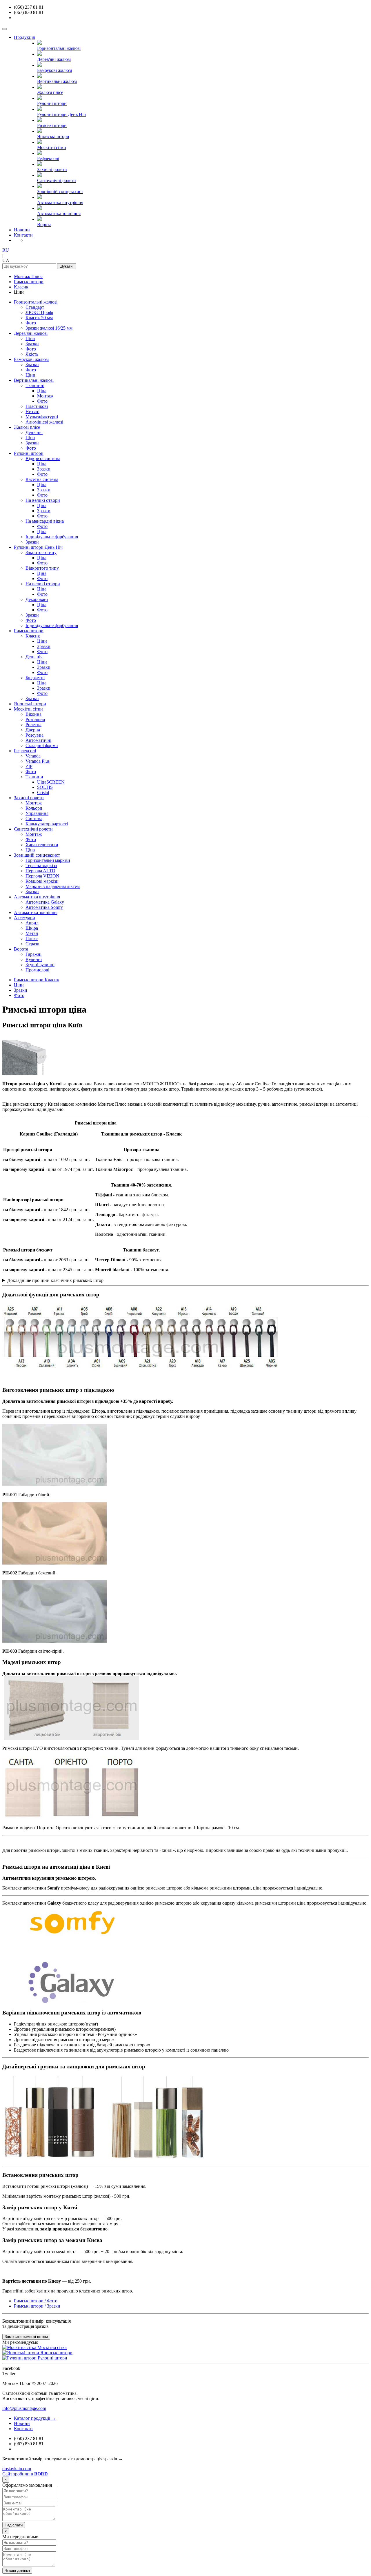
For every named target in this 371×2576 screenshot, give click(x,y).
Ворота (21, 949)
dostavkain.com (17, 2469)
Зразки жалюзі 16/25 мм (49, 328)
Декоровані (37, 599)
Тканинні (35, 385)
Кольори (34, 808)
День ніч (34, 432)
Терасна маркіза (41, 865)
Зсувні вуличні (40, 965)
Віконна (33, 714)
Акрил (32, 923)
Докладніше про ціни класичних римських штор (55, 1280)
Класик (21, 287)
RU (6, 250)
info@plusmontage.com (24, 2408)
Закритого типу (41, 552)
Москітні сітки (28, 709)
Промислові (37, 970)
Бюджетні (35, 678)
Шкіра (32, 928)
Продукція (24, 37)
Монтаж (45, 396)
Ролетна (33, 725)
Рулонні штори (29, 453)
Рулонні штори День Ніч (38, 547)
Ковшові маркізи (42, 881)
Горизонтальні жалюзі (36, 302)
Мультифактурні (42, 417)
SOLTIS (45, 787)
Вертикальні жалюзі (34, 380)
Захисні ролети (29, 798)
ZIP (29, 766)
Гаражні (33, 954)
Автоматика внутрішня (37, 897)
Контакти (23, 235)
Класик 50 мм (39, 318)
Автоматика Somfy (44, 907)
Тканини (34, 777)
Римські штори (29, 282)
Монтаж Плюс (28, 276)
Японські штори (30, 704)
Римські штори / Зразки (37, 2306)
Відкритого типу (42, 568)
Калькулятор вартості (47, 824)
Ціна (30, 338)
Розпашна (35, 719)
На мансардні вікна (45, 521)
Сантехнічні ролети (33, 829)
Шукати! (67, 266)
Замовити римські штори (26, 2337)
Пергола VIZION (42, 876)
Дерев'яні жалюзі (31, 333)
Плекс (32, 939)
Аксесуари (24, 918)
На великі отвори (43, 500)
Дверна (33, 730)
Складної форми (42, 745)
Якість (32, 354)
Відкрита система (43, 458)
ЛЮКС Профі (39, 312)
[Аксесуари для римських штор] (104, 2158)
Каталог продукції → (35, 2418)
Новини (22, 230)
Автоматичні (38, 740)
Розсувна (34, 735)
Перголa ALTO (40, 871)
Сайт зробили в (25, 2474)
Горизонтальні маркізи (48, 860)
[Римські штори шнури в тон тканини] (141, 1369)
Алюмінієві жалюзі (44, 422)
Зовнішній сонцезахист (37, 855)
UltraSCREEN (51, 782)
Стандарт (35, 307)
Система (34, 819)
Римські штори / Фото (36, 2301)
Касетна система (42, 479)
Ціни (30, 375)
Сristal (43, 792)
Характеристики (42, 845)
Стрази (32, 944)
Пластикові (37, 406)
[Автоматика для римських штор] (75, 2002)
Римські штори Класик (37, 980)
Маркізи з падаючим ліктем (53, 886)
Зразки (32, 344)
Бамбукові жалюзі (31, 359)
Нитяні (32, 412)
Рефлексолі (25, 751)
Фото (31, 323)
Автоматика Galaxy (45, 902)
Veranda (33, 756)
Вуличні (34, 959)
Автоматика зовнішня (36, 912)
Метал (32, 933)
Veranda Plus (38, 761)
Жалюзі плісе (27, 427)
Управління (37, 813)
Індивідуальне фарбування (52, 537)
